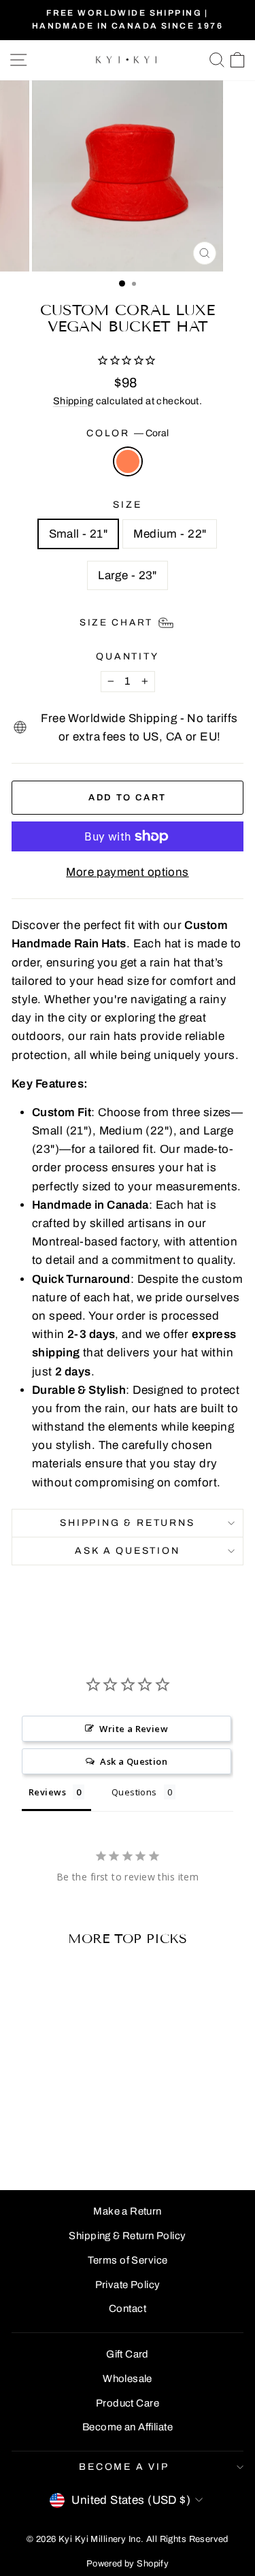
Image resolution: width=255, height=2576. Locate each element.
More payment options (128, 872)
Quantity (127, 656)
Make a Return (128, 2211)
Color (128, 433)
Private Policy (128, 2285)
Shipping (73, 401)
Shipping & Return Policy (127, 2236)
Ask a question (127, 1551)
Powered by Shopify (128, 2564)
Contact (128, 2309)
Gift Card (128, 2354)
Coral (128, 461)
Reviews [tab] (47, 1792)
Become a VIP (124, 2467)
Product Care (128, 2403)
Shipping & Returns (127, 1523)
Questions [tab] (134, 1792)
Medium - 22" (170, 534)
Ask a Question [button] (134, 1761)
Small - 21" (79, 534)
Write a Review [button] (134, 1729)
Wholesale (128, 2379)
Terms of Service (128, 2260)
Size (127, 505)
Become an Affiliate (128, 2427)
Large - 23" (128, 575)
